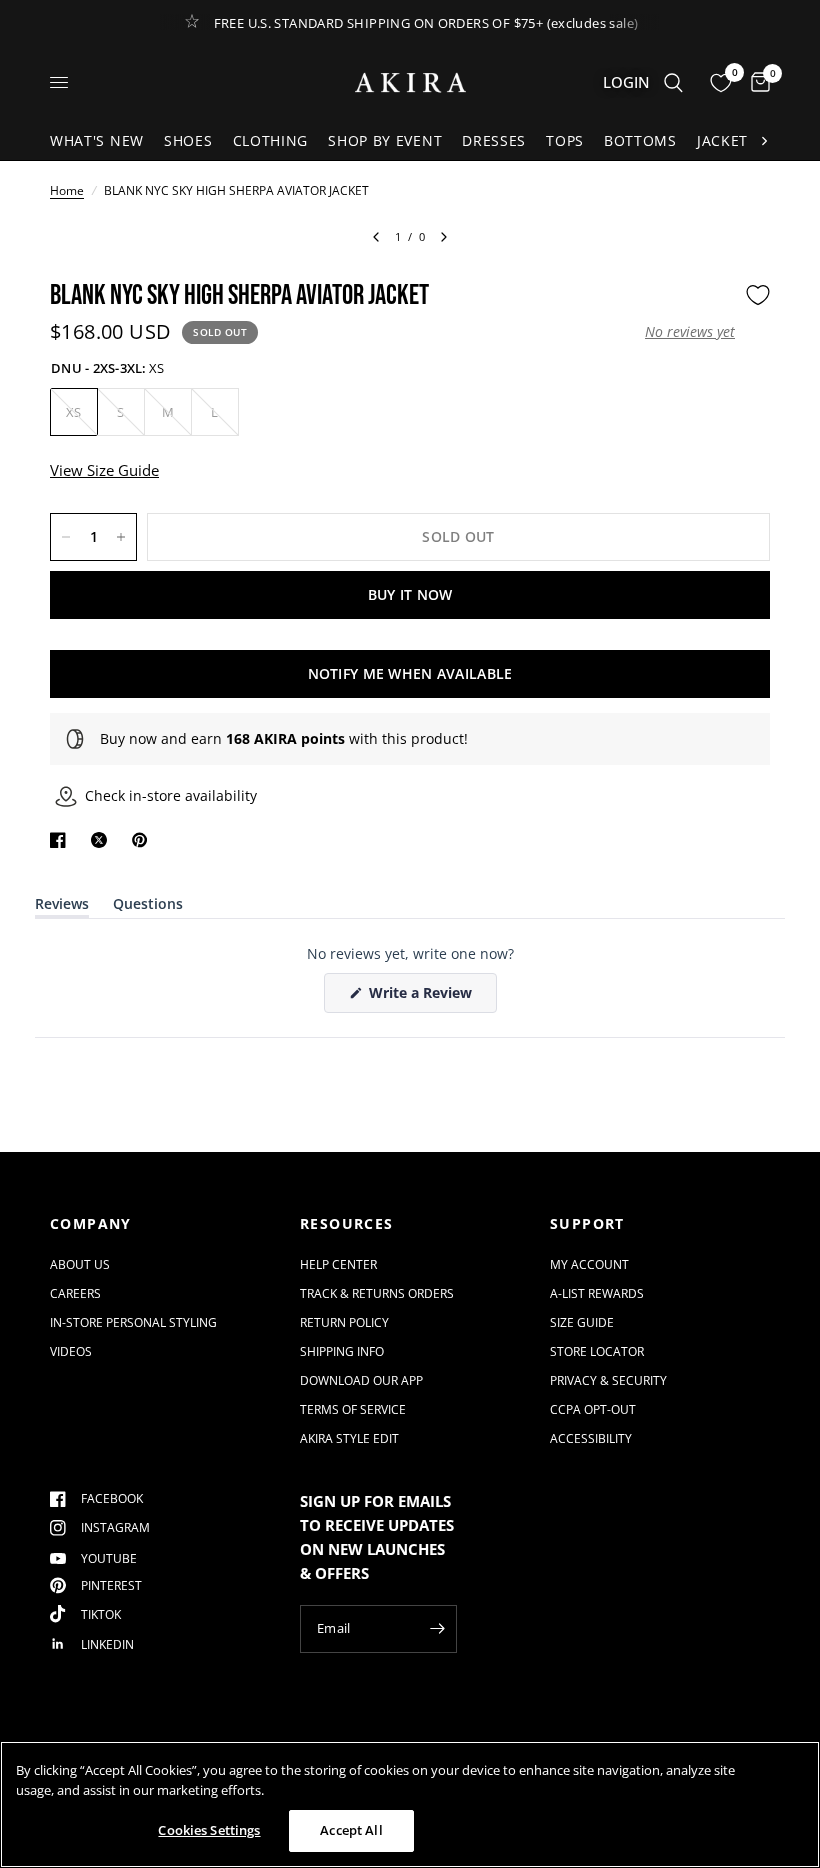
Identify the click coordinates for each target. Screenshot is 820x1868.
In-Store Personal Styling (133, 1322)
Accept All (351, 1830)
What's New (97, 140)
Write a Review (424, 997)
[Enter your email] (437, 1629)
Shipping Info (342, 1351)
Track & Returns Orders (377, 1293)
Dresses (494, 140)
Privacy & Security (608, 1380)
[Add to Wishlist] (758, 295)
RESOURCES (347, 1224)
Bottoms (640, 140)
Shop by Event (385, 140)
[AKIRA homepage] (410, 82)
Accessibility (591, 1438)
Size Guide (582, 1322)
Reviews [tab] (62, 907)
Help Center (338, 1264)
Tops (565, 140)
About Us (80, 1264)
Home (67, 190)
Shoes (188, 140)
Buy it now (410, 594)
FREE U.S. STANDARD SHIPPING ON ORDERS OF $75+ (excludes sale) (426, 23)
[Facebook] (62, 840)
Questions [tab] (148, 907)
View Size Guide (104, 470)
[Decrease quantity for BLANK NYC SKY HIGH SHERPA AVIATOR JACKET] (66, 537)
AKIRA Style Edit (349, 1438)
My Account (589, 1264)
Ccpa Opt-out (593, 1409)
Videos (71, 1351)
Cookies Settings (209, 1830)
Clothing (271, 140)
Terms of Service (353, 1409)
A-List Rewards (597, 1293)
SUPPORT (587, 1224)
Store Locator (597, 1351)
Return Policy (344, 1322)
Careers (75, 1293)
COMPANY (91, 1224)
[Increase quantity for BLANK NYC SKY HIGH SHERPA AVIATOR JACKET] (121, 537)
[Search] (673, 82)
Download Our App (361, 1380)
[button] (690, 332)
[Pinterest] (144, 840)
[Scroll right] (764, 141)
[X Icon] (103, 840)
